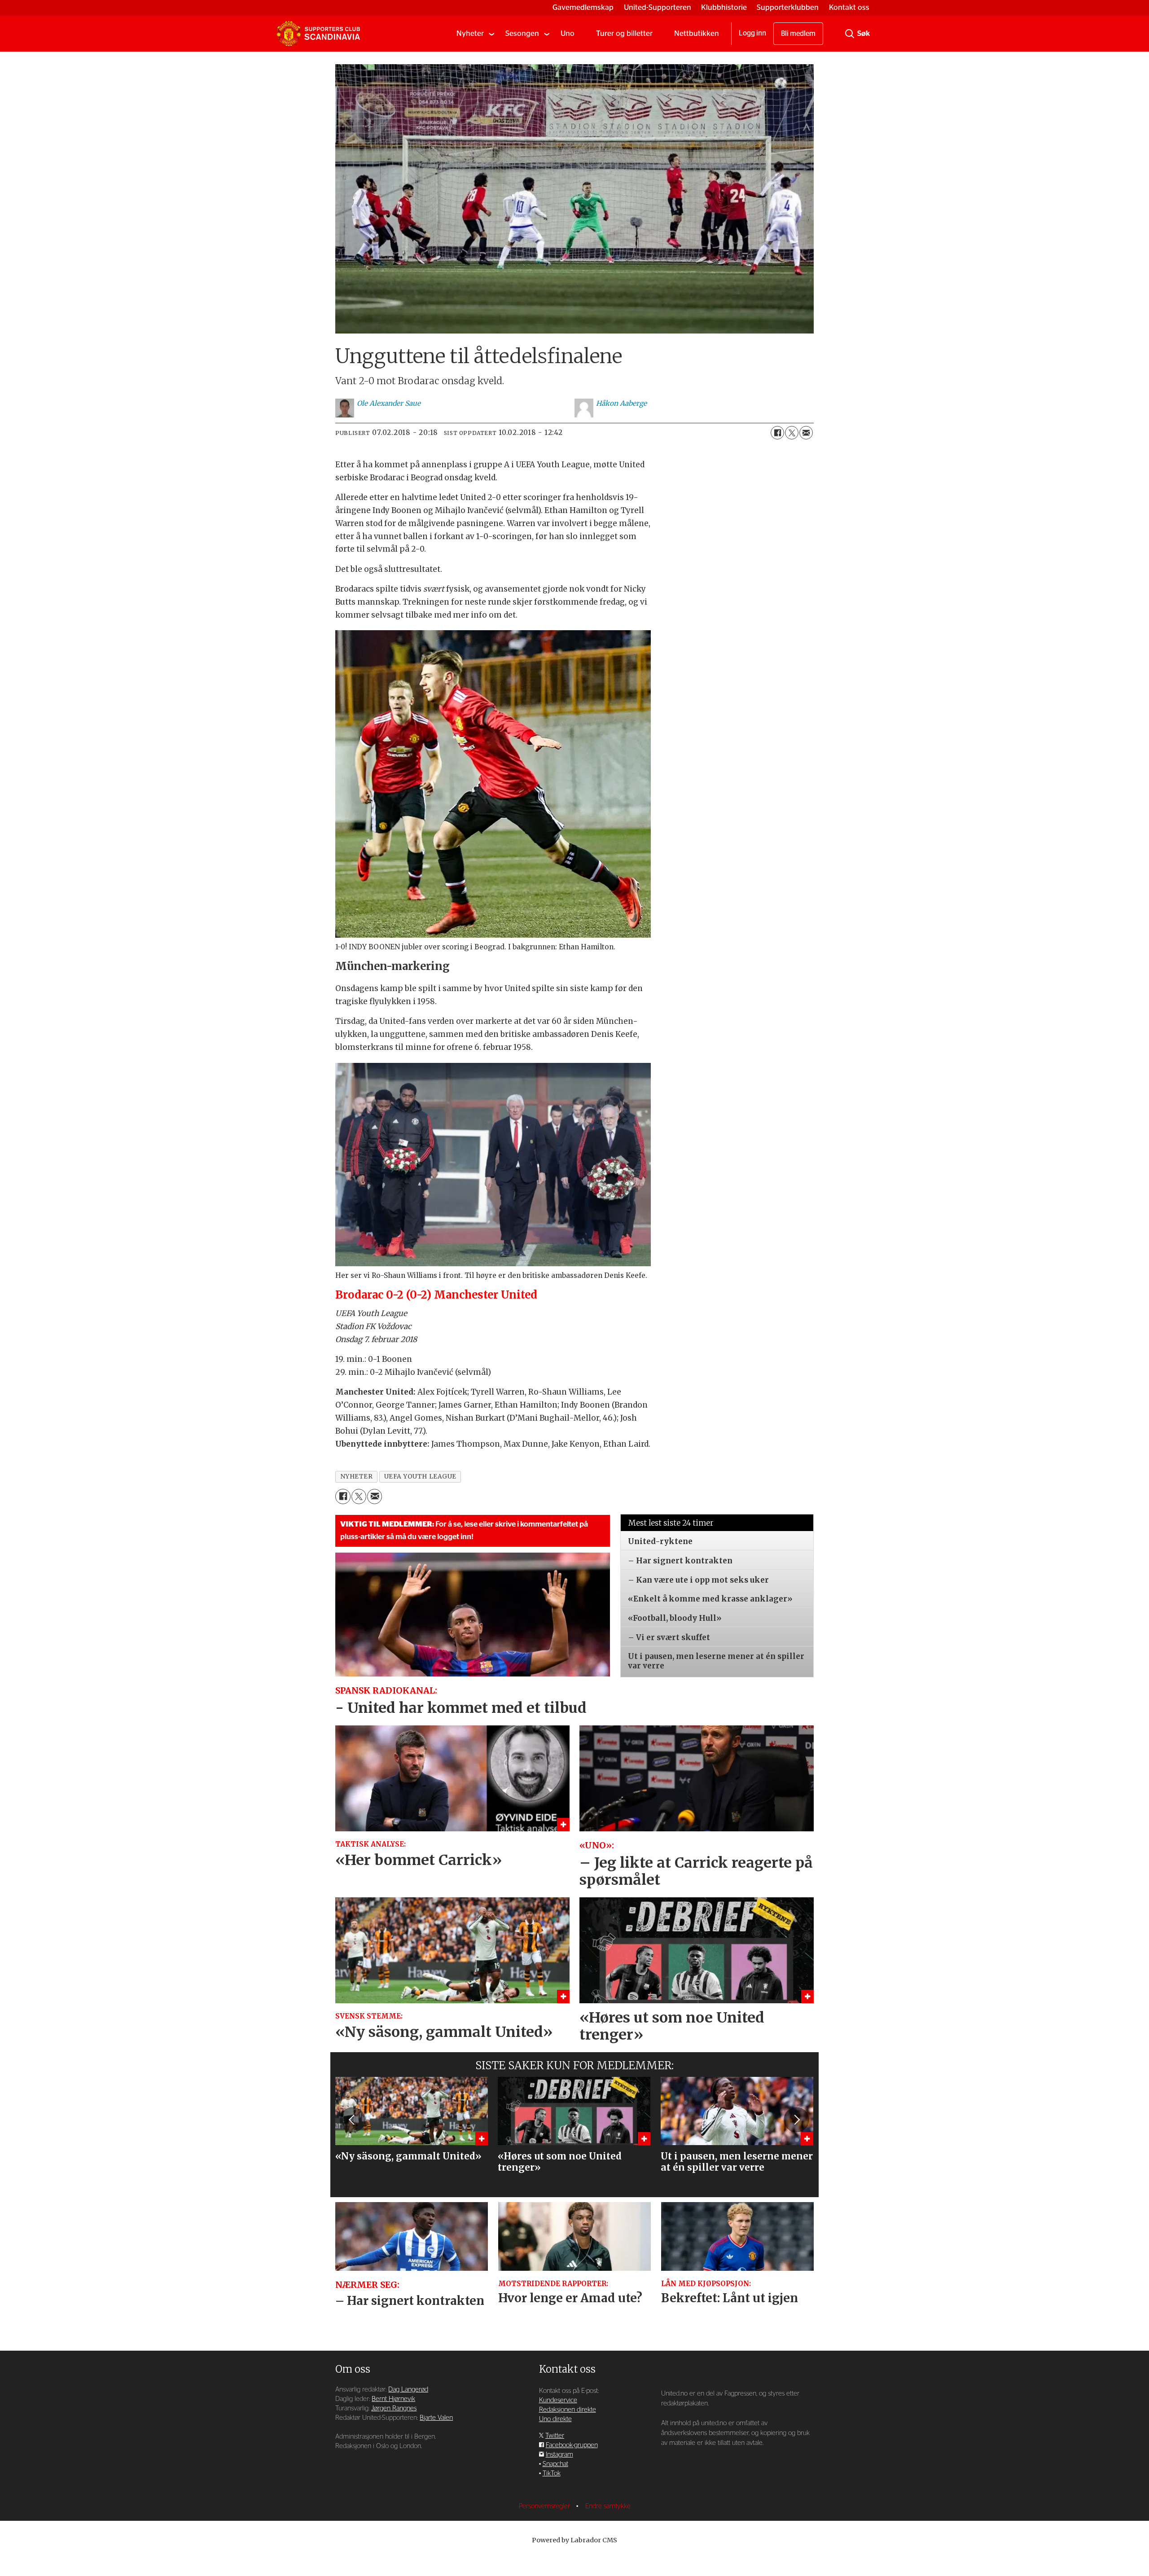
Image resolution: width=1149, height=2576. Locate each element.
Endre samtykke (608, 2506)
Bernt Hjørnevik (393, 2399)
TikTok (552, 2473)
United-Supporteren (658, 7)
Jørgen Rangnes (394, 2408)
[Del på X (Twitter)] (792, 433)
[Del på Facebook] (777, 433)
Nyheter (470, 33)
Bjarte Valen (436, 2418)
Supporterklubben (788, 7)
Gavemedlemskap (583, 7)
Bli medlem (798, 34)
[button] (352, 2120)
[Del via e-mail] (806, 433)
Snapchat (555, 2464)
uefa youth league (420, 1477)
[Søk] (850, 34)
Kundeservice (558, 2400)
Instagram (559, 2455)
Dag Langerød (408, 2389)
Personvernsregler (545, 2506)
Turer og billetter (624, 33)
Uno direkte (555, 2419)
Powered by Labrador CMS (574, 2540)
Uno (568, 33)
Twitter (555, 2436)
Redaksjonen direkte (568, 2410)
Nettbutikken (697, 33)
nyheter (357, 1477)
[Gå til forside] (318, 34)
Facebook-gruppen (572, 2445)
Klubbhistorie (724, 7)
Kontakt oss (849, 7)
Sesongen (522, 33)
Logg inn (752, 33)
